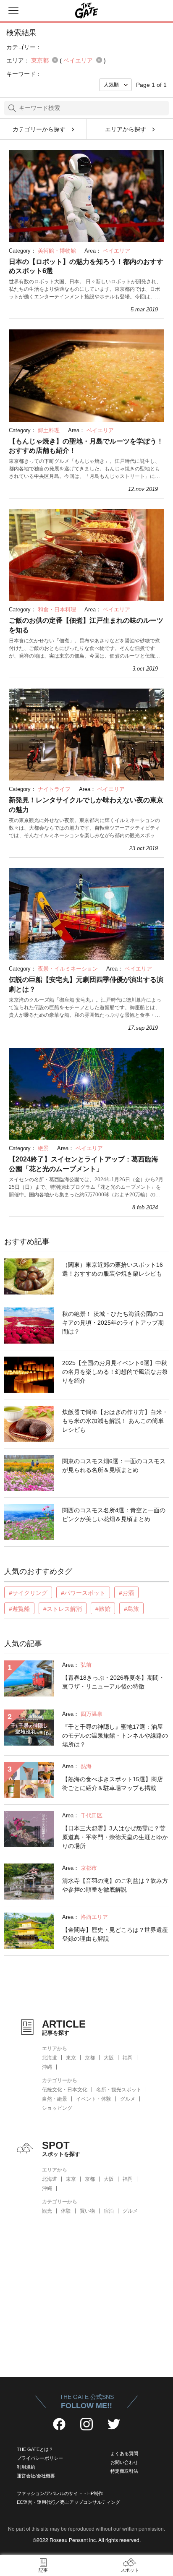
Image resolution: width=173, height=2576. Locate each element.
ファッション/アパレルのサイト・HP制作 (60, 2493)
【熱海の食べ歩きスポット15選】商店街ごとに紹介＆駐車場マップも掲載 (113, 1784)
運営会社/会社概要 (36, 2476)
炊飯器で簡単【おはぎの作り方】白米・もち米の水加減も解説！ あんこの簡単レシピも (115, 1421)
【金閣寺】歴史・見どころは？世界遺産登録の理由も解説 (115, 1934)
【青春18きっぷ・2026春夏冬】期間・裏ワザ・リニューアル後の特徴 (113, 1682)
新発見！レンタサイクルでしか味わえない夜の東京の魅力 (86, 805)
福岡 (128, 2058)
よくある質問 (124, 2453)
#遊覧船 (19, 1609)
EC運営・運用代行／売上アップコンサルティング (68, 2502)
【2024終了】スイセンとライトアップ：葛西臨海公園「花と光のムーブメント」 (84, 1164)
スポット (130, 2570)
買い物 (87, 2211)
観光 (47, 2211)
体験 (66, 2211)
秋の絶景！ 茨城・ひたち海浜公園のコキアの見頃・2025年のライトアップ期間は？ (113, 1323)
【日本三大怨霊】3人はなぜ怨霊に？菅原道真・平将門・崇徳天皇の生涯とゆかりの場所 (115, 1837)
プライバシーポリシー (40, 2458)
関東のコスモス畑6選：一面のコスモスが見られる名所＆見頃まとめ (114, 1465)
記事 (43, 2570)
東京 (71, 2058)
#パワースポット (83, 1593)
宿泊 (109, 2211)
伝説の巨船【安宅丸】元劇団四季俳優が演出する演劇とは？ (86, 984)
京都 (90, 2058)
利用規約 (26, 2467)
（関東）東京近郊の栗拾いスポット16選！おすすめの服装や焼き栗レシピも (113, 1269)
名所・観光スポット (119, 2090)
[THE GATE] (86, 10)
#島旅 (131, 1609)
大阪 (109, 2058)
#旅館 (103, 1609)
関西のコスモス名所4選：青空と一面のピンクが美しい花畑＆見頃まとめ (114, 1515)
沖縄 (47, 2067)
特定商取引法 (124, 2471)
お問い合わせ (124, 2462)
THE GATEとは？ (35, 2449)
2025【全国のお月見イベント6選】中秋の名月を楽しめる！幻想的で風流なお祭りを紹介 (115, 1372)
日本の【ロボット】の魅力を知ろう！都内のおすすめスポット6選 (86, 266)
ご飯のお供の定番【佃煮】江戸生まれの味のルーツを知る (86, 625)
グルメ (128, 2099)
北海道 (50, 2058)
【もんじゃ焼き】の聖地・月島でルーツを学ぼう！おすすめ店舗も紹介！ (86, 446)
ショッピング (57, 2108)
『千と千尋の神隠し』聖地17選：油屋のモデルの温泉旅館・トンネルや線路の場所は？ (115, 1736)
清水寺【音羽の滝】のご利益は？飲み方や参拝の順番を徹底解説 (115, 1885)
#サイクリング (28, 1593)
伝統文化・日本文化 (65, 2090)
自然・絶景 (55, 2099)
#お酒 (126, 1593)
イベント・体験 (94, 2099)
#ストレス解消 (63, 1609)
